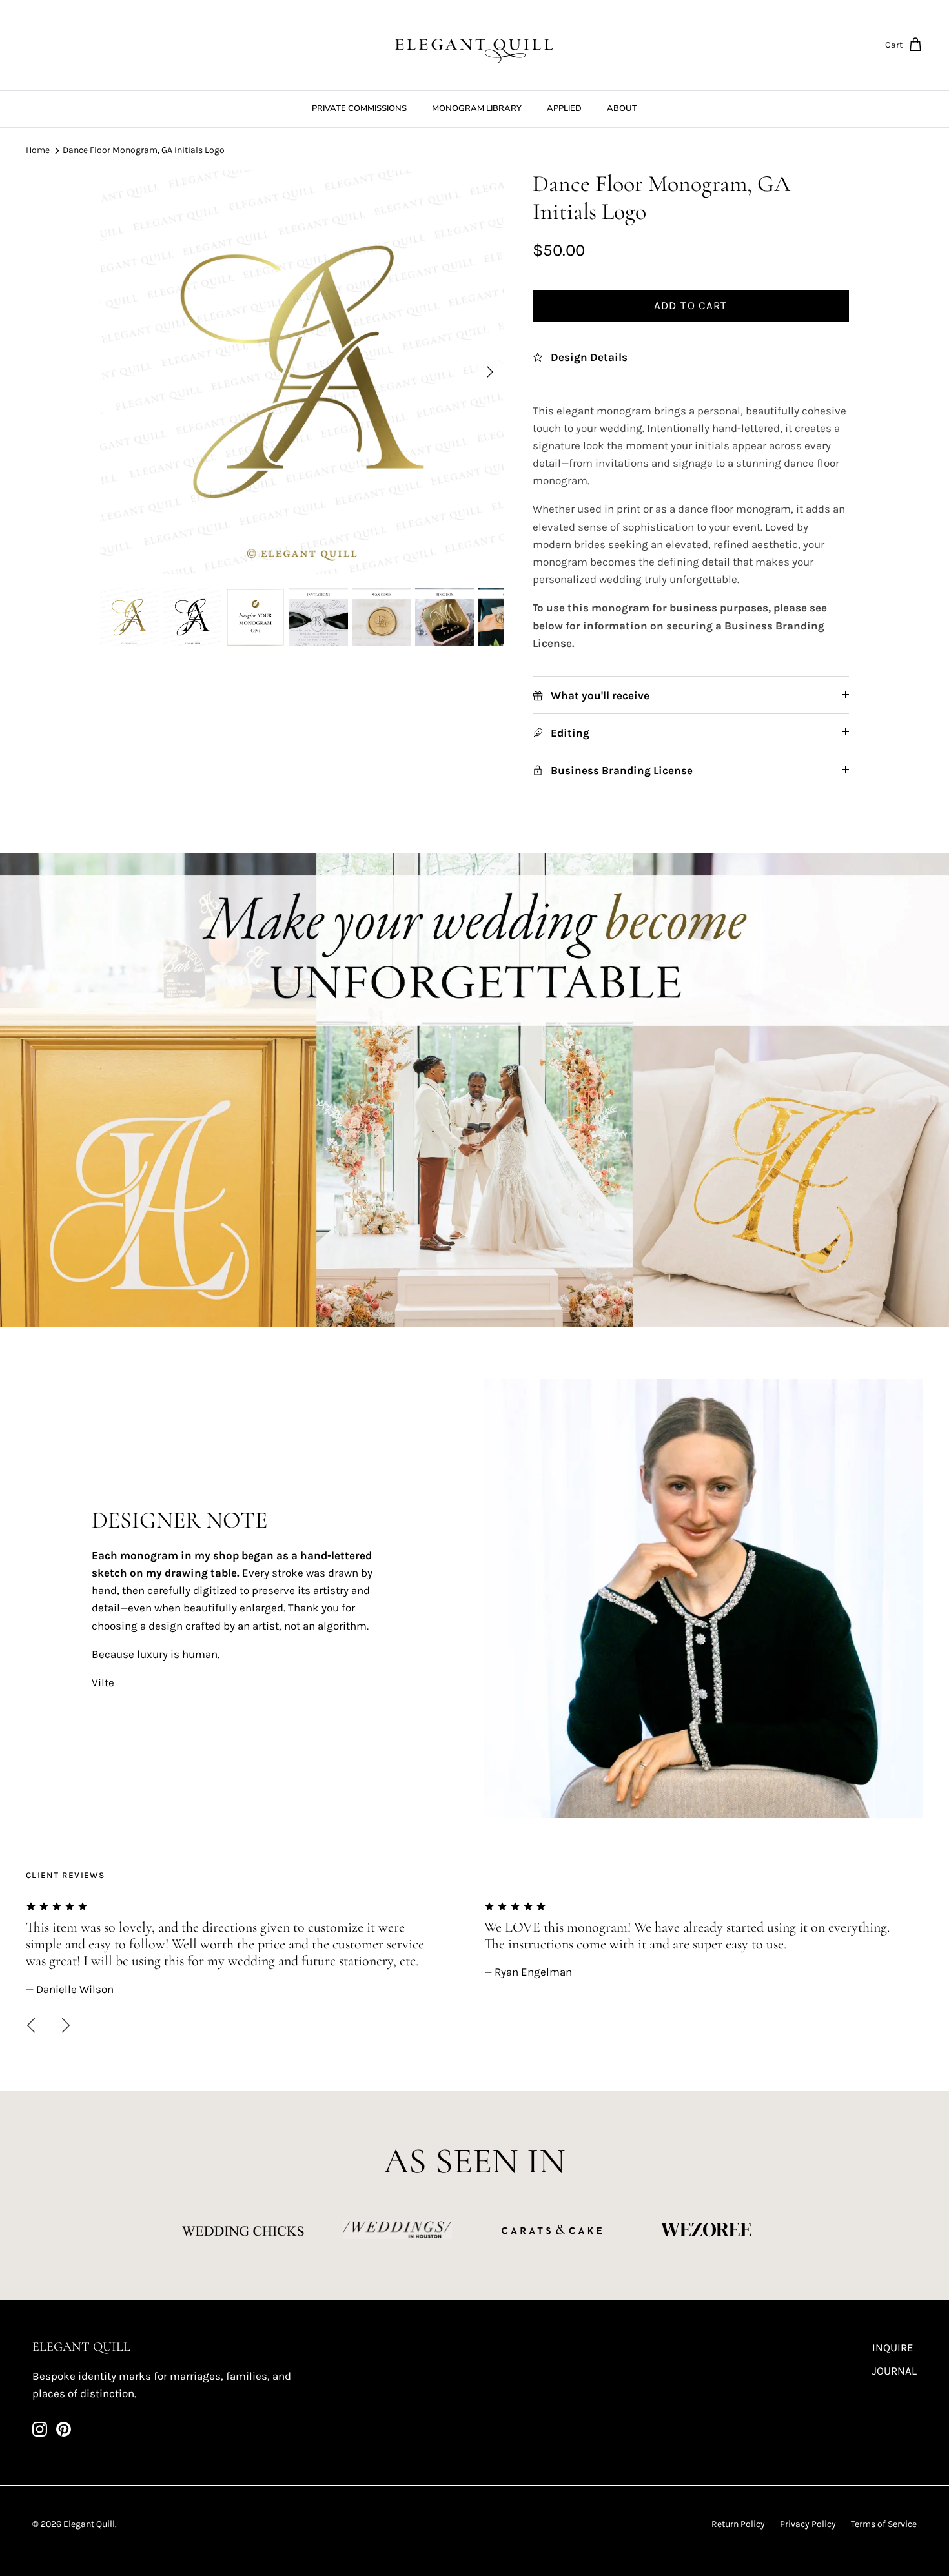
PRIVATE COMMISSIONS (359, 108)
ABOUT (622, 108)
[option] (302, 372)
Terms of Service (884, 2524)
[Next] (490, 372)
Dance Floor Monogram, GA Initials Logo (144, 150)
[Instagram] (40, 2429)
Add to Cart (691, 305)
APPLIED (564, 108)
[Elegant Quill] (474, 45)
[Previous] (31, 2025)
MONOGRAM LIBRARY (477, 108)
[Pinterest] (64, 2429)
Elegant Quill (89, 2524)
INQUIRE (893, 2347)
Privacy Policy (808, 2524)
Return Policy (738, 2524)
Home (38, 150)
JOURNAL (894, 2371)
